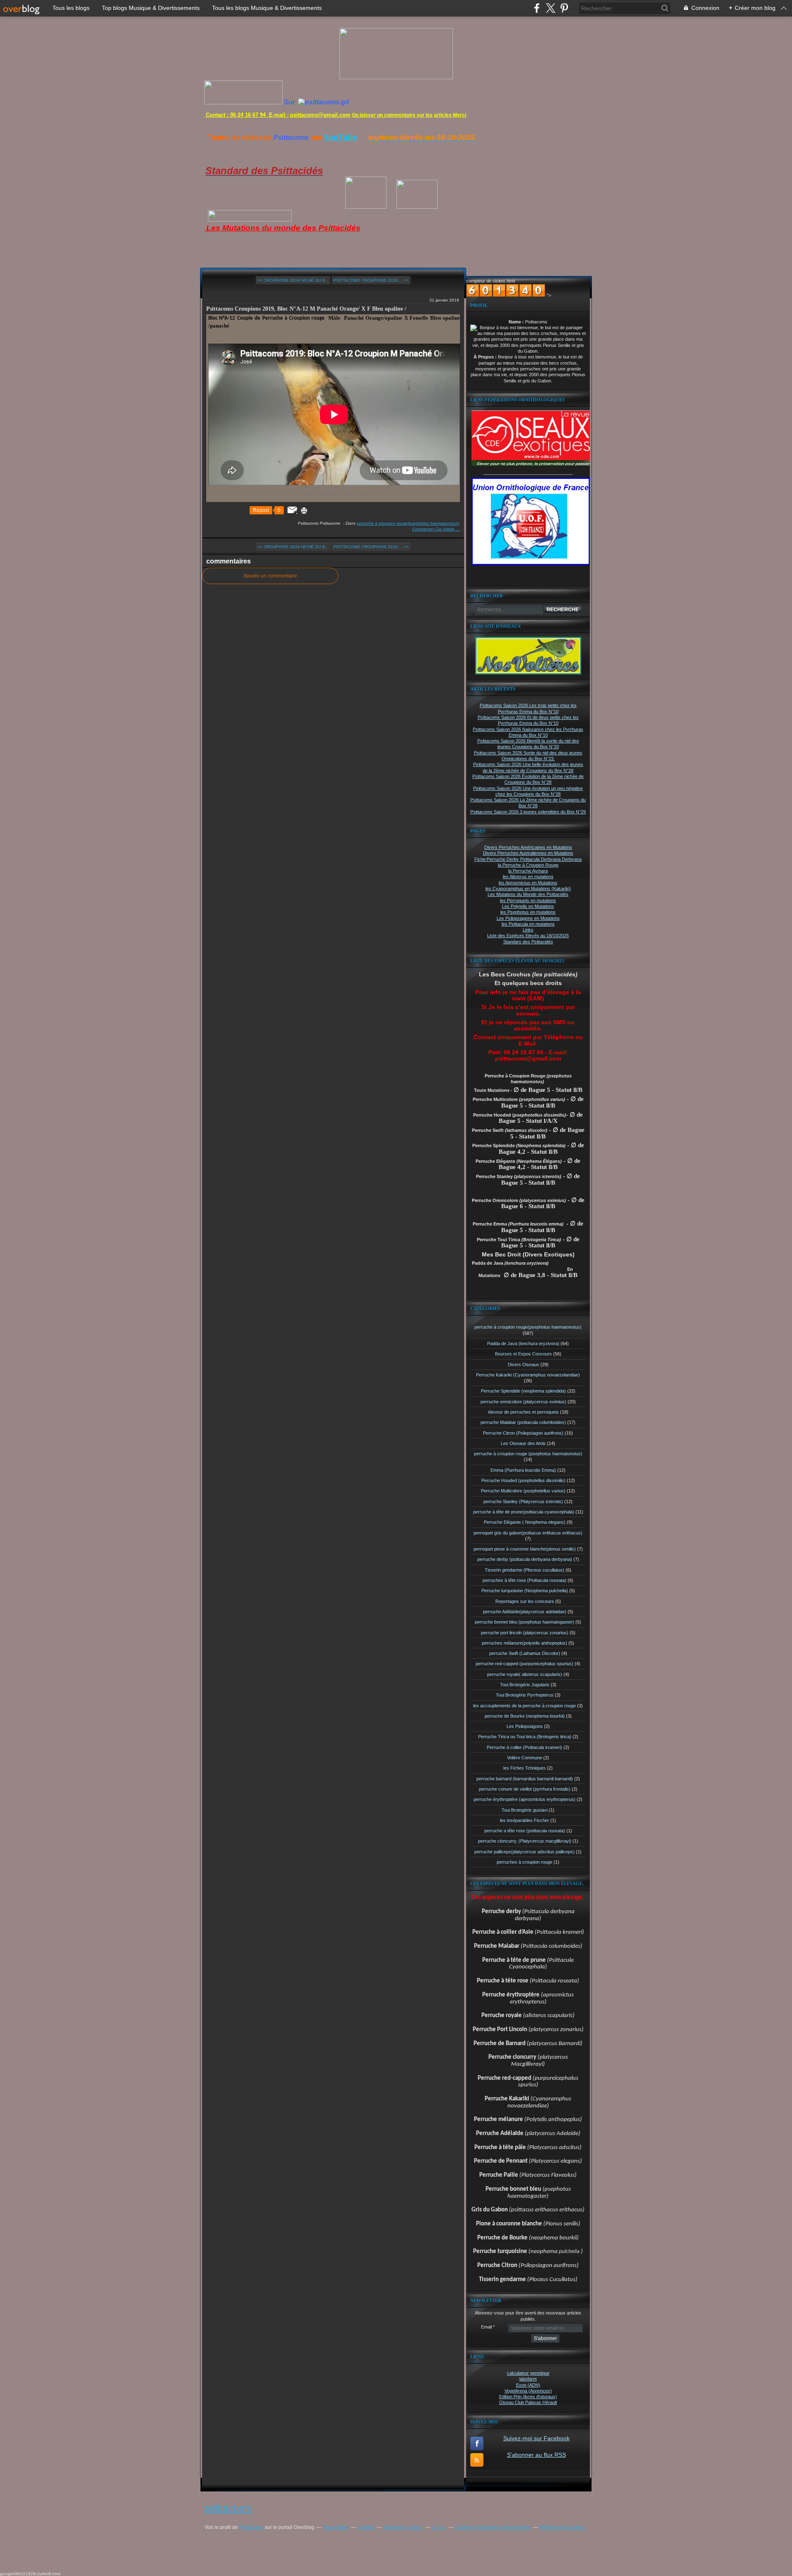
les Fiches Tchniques (524, 1768)
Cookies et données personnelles (493, 2527)
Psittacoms (251, 2527)
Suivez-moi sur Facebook (536, 2438)
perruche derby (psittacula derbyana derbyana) (525, 1559)
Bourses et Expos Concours (523, 1354)
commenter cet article (434, 529)
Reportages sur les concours (525, 1601)
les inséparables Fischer (524, 1820)
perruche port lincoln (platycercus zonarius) (525, 1633)
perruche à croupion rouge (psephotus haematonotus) (528, 1454)
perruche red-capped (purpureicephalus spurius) (524, 1664)
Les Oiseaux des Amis (523, 1443)
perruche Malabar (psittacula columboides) (523, 1422)
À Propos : (486, 357)
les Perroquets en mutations (528, 900)
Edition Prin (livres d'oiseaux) (528, 2397)
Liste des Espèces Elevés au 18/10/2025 (528, 936)
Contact (366, 2527)
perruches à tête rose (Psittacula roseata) (524, 1580)
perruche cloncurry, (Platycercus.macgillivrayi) (525, 1841)
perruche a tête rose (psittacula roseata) (525, 1831)
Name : (517, 322)
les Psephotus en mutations (528, 912)
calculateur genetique (528, 2373)
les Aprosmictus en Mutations (528, 883)
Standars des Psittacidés (528, 942)
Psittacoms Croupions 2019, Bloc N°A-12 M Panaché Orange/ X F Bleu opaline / (306, 309)
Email (486, 2327)
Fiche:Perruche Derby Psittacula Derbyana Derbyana (528, 859)
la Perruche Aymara (528, 871)
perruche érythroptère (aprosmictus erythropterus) (524, 1799)
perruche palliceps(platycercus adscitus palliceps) (524, 1852)
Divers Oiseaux (523, 1365)
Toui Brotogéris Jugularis (525, 1685)
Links (528, 930)
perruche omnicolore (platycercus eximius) (523, 1402)
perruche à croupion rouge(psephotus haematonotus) (408, 523)
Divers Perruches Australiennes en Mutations (528, 853)
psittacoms (228, 2508)
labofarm (528, 2379)
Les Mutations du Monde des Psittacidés (528, 894)
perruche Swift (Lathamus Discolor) (525, 1653)
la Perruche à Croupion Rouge (528, 865)
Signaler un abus (403, 2527)
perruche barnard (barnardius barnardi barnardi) (525, 1779)
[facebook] (537, 8)
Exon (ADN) (528, 2385)
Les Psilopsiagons (525, 1726)
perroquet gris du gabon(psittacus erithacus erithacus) (528, 1533)
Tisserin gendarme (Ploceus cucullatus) (524, 1570)
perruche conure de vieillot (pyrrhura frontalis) (525, 1789)
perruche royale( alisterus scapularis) (525, 1674)
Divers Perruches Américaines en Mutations (528, 847)
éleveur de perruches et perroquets (523, 1412)
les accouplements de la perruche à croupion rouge (524, 1706)
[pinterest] (564, 8)
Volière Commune (524, 1758)
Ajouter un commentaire (270, 576)
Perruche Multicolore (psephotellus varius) (523, 1491)
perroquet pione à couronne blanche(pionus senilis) (525, 1549)
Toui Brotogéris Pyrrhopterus (525, 1695)
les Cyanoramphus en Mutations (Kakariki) (528, 889)
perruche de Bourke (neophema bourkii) (525, 1716)
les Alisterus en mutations (528, 877)
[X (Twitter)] (550, 8)
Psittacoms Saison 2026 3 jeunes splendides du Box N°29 (528, 812)
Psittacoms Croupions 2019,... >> (371, 280)
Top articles (336, 2527)
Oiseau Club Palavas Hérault (528, 2402)
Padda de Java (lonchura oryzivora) (523, 1343)
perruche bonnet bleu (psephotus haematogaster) (524, 1622)
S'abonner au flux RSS (536, 2455)
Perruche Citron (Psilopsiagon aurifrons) (523, 1433)
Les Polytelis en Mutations (528, 906)
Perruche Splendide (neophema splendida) (523, 1391)
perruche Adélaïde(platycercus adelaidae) (525, 1612)
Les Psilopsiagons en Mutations (528, 918)
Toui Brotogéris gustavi (524, 1810)
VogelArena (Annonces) (528, 2391)
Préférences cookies (562, 2527)
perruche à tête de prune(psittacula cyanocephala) (524, 1512)
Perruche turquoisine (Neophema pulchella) (525, 1591)
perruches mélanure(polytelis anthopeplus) (524, 1643)
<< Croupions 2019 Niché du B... (293, 280)
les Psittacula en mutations (528, 924)
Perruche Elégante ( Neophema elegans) (525, 1522)
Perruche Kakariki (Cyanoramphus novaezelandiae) (528, 1375)
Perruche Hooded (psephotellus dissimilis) (523, 1480)
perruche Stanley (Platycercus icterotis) (523, 1501)
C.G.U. (439, 2527)
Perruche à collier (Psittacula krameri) (524, 1747)
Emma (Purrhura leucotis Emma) (523, 1470)
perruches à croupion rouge (524, 1862)
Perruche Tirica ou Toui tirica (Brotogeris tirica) (525, 1737)
